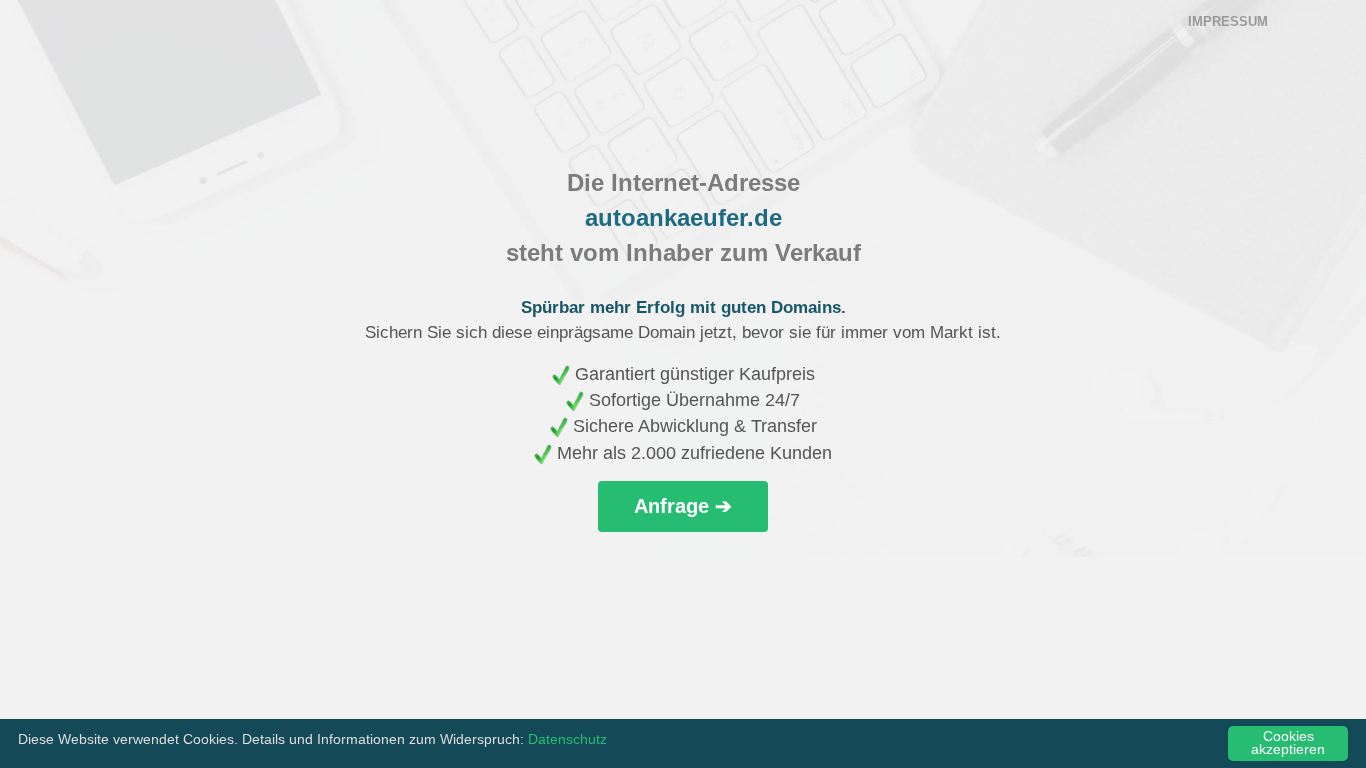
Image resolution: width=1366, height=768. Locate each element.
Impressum (1228, 21)
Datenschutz (567, 739)
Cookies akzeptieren (1288, 743)
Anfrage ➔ (683, 506)
